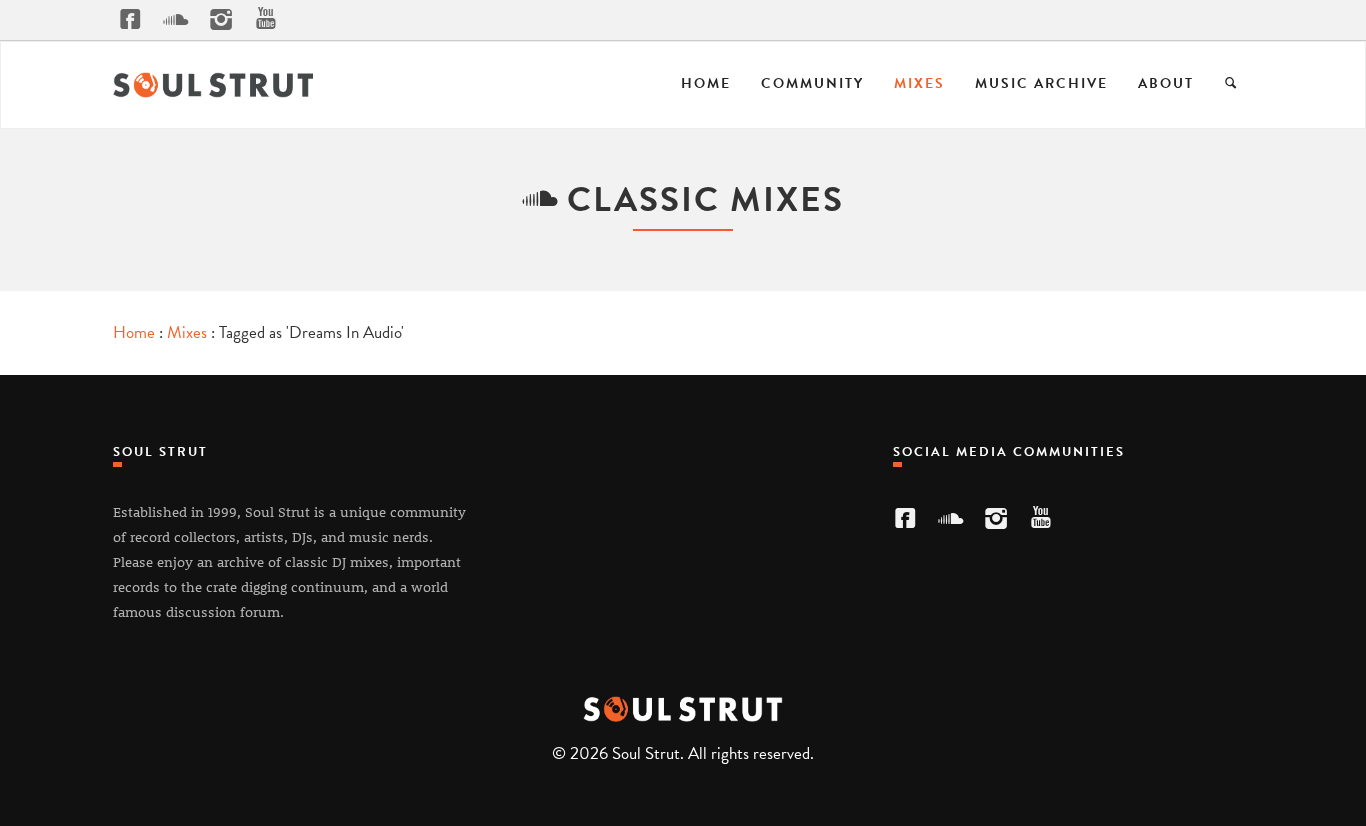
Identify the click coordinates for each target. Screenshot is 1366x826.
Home (706, 83)
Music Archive (1041, 83)
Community (812, 83)
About (1166, 83)
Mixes (919, 83)
